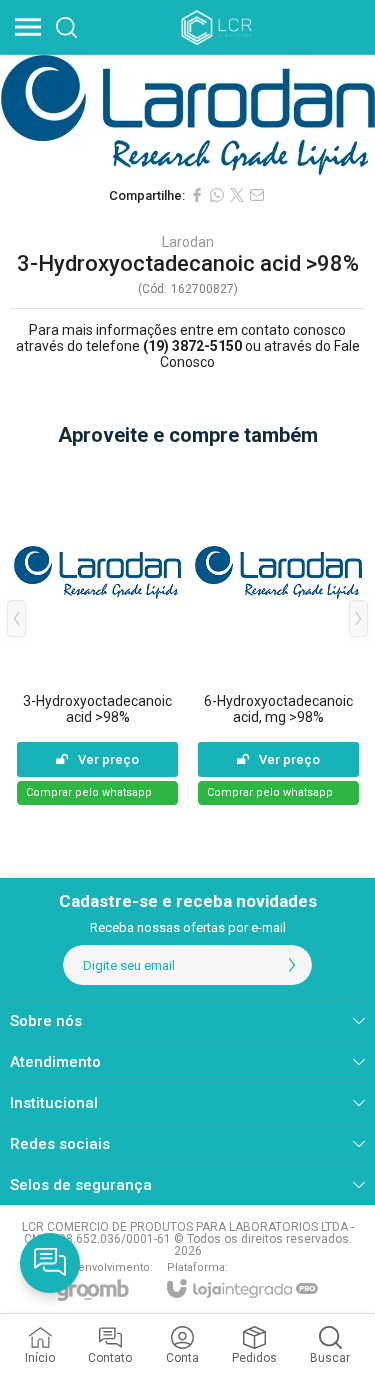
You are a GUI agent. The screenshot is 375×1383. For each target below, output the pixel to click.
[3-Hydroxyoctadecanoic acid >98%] (97, 633)
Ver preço (108, 759)
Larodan (188, 242)
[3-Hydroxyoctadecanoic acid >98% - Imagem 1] (187, 115)
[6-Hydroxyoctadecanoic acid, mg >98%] (278, 633)
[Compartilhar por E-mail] (257, 195)
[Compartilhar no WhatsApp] (217, 195)
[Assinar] (292, 965)
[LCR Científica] (218, 27)
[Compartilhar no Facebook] (197, 195)
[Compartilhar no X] (237, 195)
